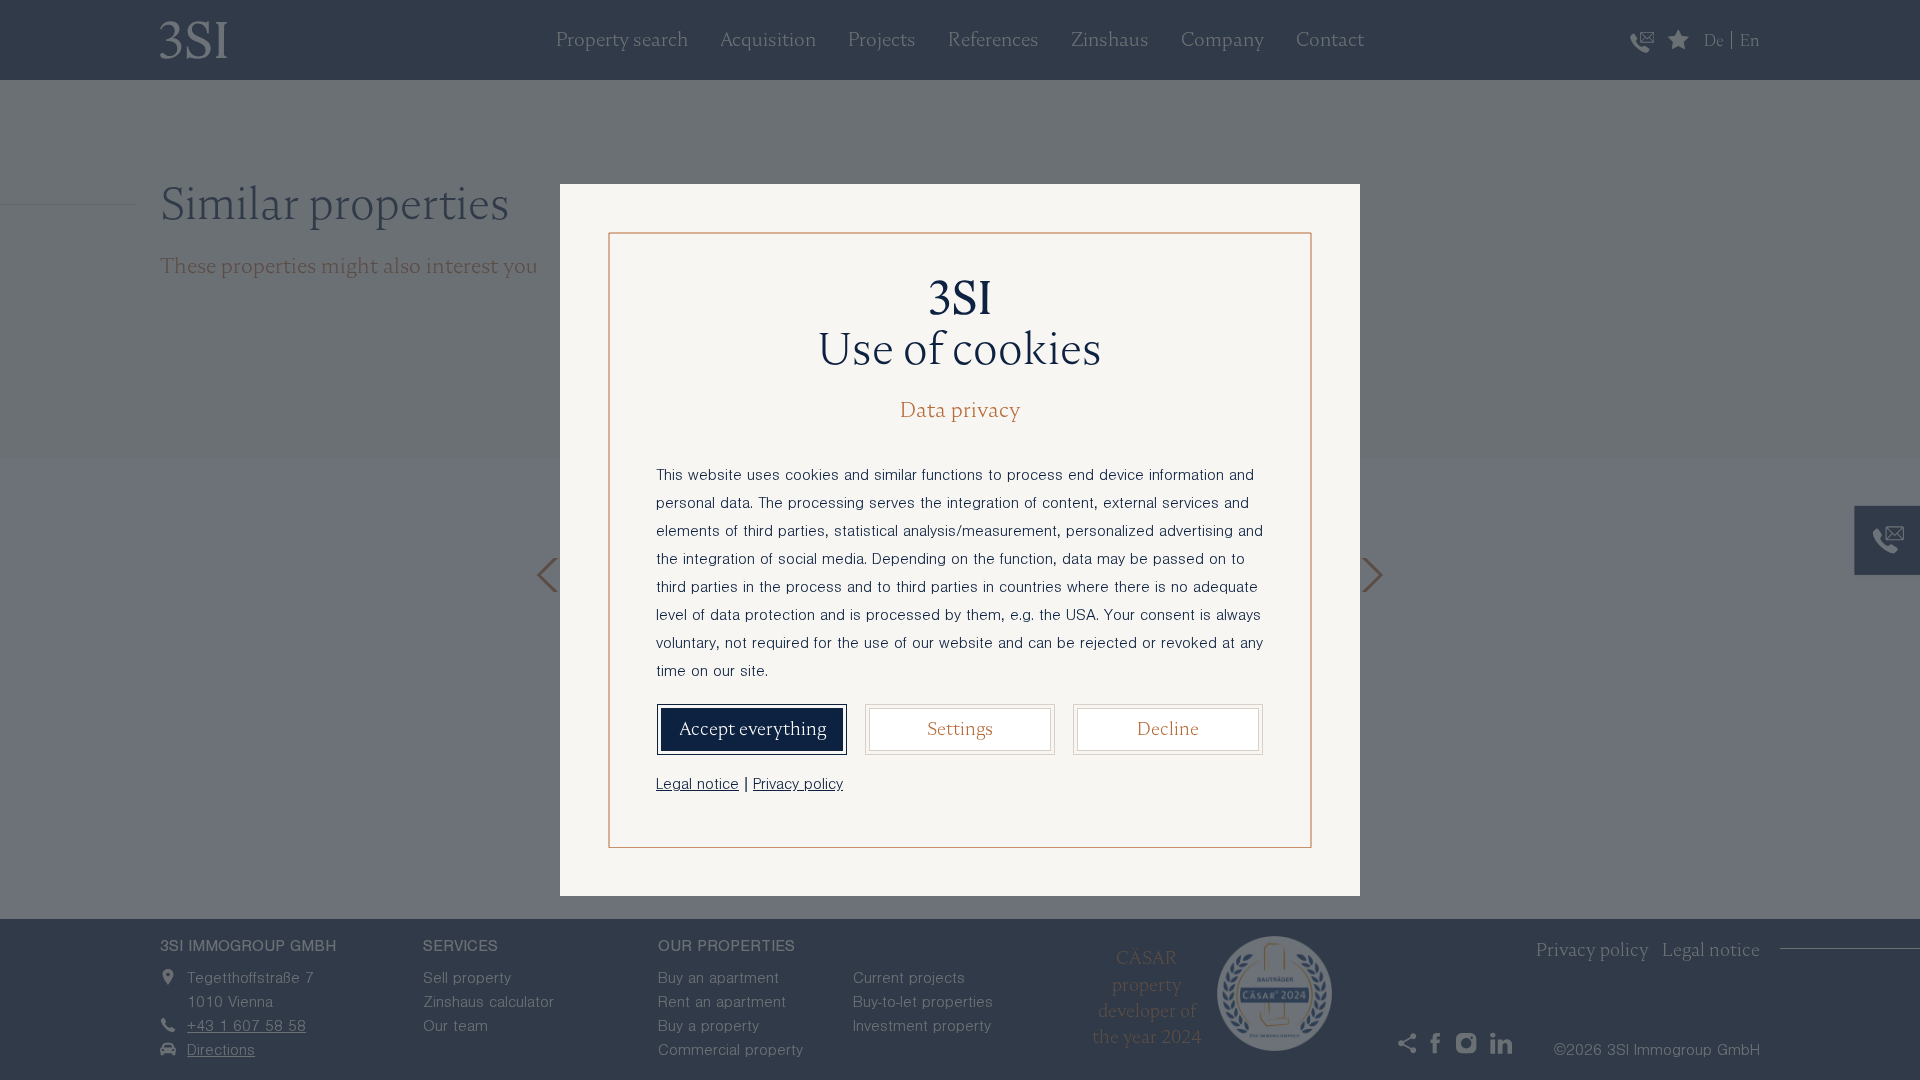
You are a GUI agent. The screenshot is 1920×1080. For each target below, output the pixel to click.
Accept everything (752, 728)
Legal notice (697, 786)
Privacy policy (798, 786)
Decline (1168, 728)
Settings (960, 728)
